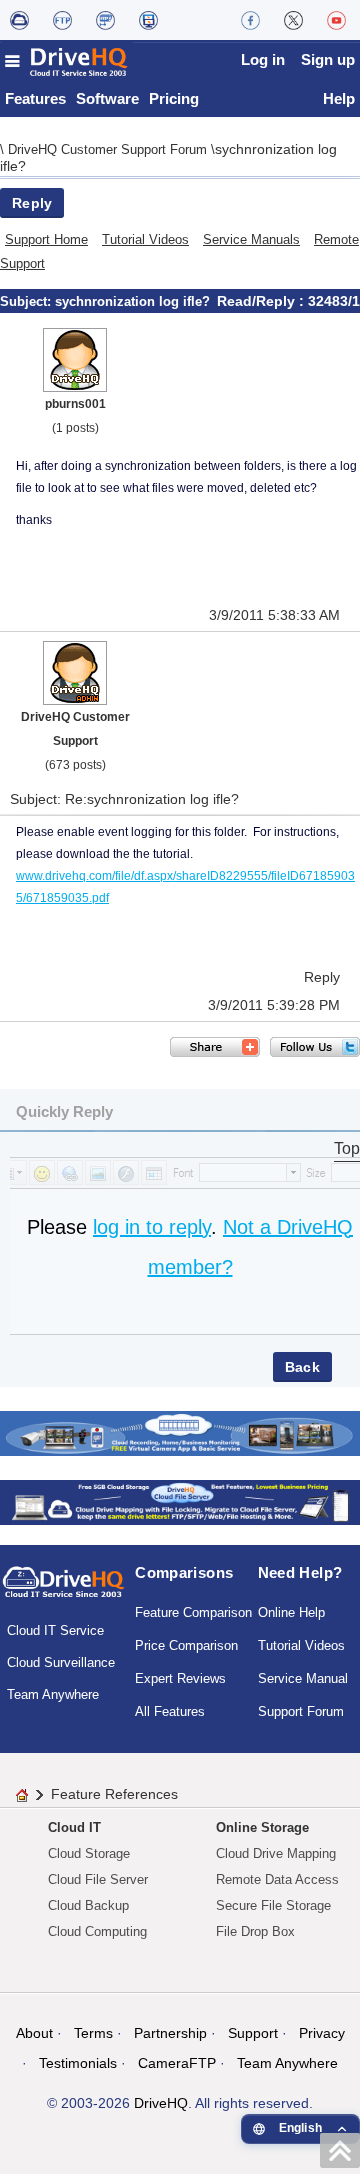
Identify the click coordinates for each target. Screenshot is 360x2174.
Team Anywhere (53, 1694)
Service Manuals (251, 239)
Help (339, 98)
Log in (263, 59)
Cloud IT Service (55, 1630)
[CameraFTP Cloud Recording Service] (105, 20)
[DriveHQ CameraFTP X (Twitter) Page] (293, 20)
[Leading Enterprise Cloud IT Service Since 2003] (180, 1500)
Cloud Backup (88, 1905)
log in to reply (152, 1227)
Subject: (27, 301)
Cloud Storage (89, 1853)
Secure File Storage (273, 1905)
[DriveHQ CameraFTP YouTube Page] (336, 20)
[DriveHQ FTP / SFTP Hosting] (62, 20)
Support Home (46, 239)
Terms (93, 2033)
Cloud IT (74, 1827)
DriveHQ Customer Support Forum (109, 149)
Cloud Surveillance (61, 1662)
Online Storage (262, 1827)
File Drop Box (255, 1931)
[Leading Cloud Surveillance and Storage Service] (180, 1431)
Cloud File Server (98, 1879)
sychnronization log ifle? (132, 301)
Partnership (170, 2033)
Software (107, 98)
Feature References (114, 1794)
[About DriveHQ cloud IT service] (63, 1591)
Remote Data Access (277, 1879)
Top (347, 1148)
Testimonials (78, 2063)
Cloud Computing (97, 1931)
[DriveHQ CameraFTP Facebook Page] (250, 20)
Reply (32, 203)
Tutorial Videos (145, 239)
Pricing (174, 98)
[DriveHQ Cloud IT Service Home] (67, 61)
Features (35, 98)
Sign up (328, 59)
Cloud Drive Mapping (276, 1853)
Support (253, 2033)
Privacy (322, 2033)
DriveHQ (161, 2103)
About (34, 2033)
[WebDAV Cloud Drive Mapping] (19, 20)
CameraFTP (177, 2063)
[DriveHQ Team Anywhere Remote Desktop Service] (148, 20)
